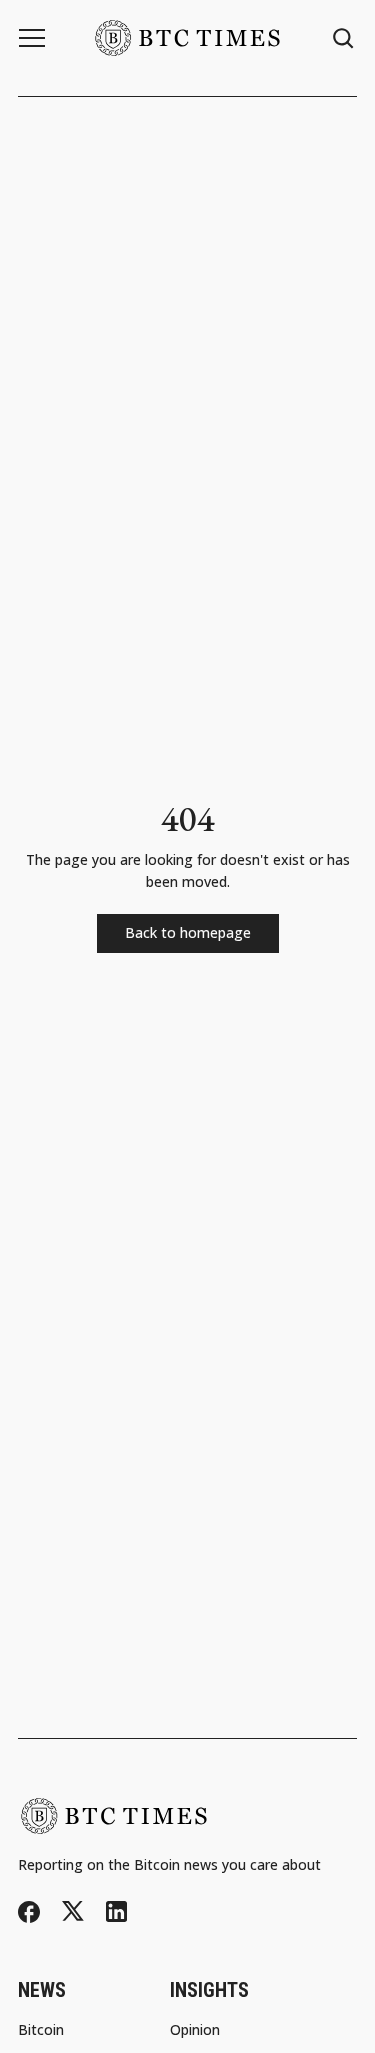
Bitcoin (41, 2030)
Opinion (195, 2030)
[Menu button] (32, 38)
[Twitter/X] (73, 1911)
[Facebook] (29, 1912)
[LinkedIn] (116, 1911)
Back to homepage (188, 932)
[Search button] (344, 38)
